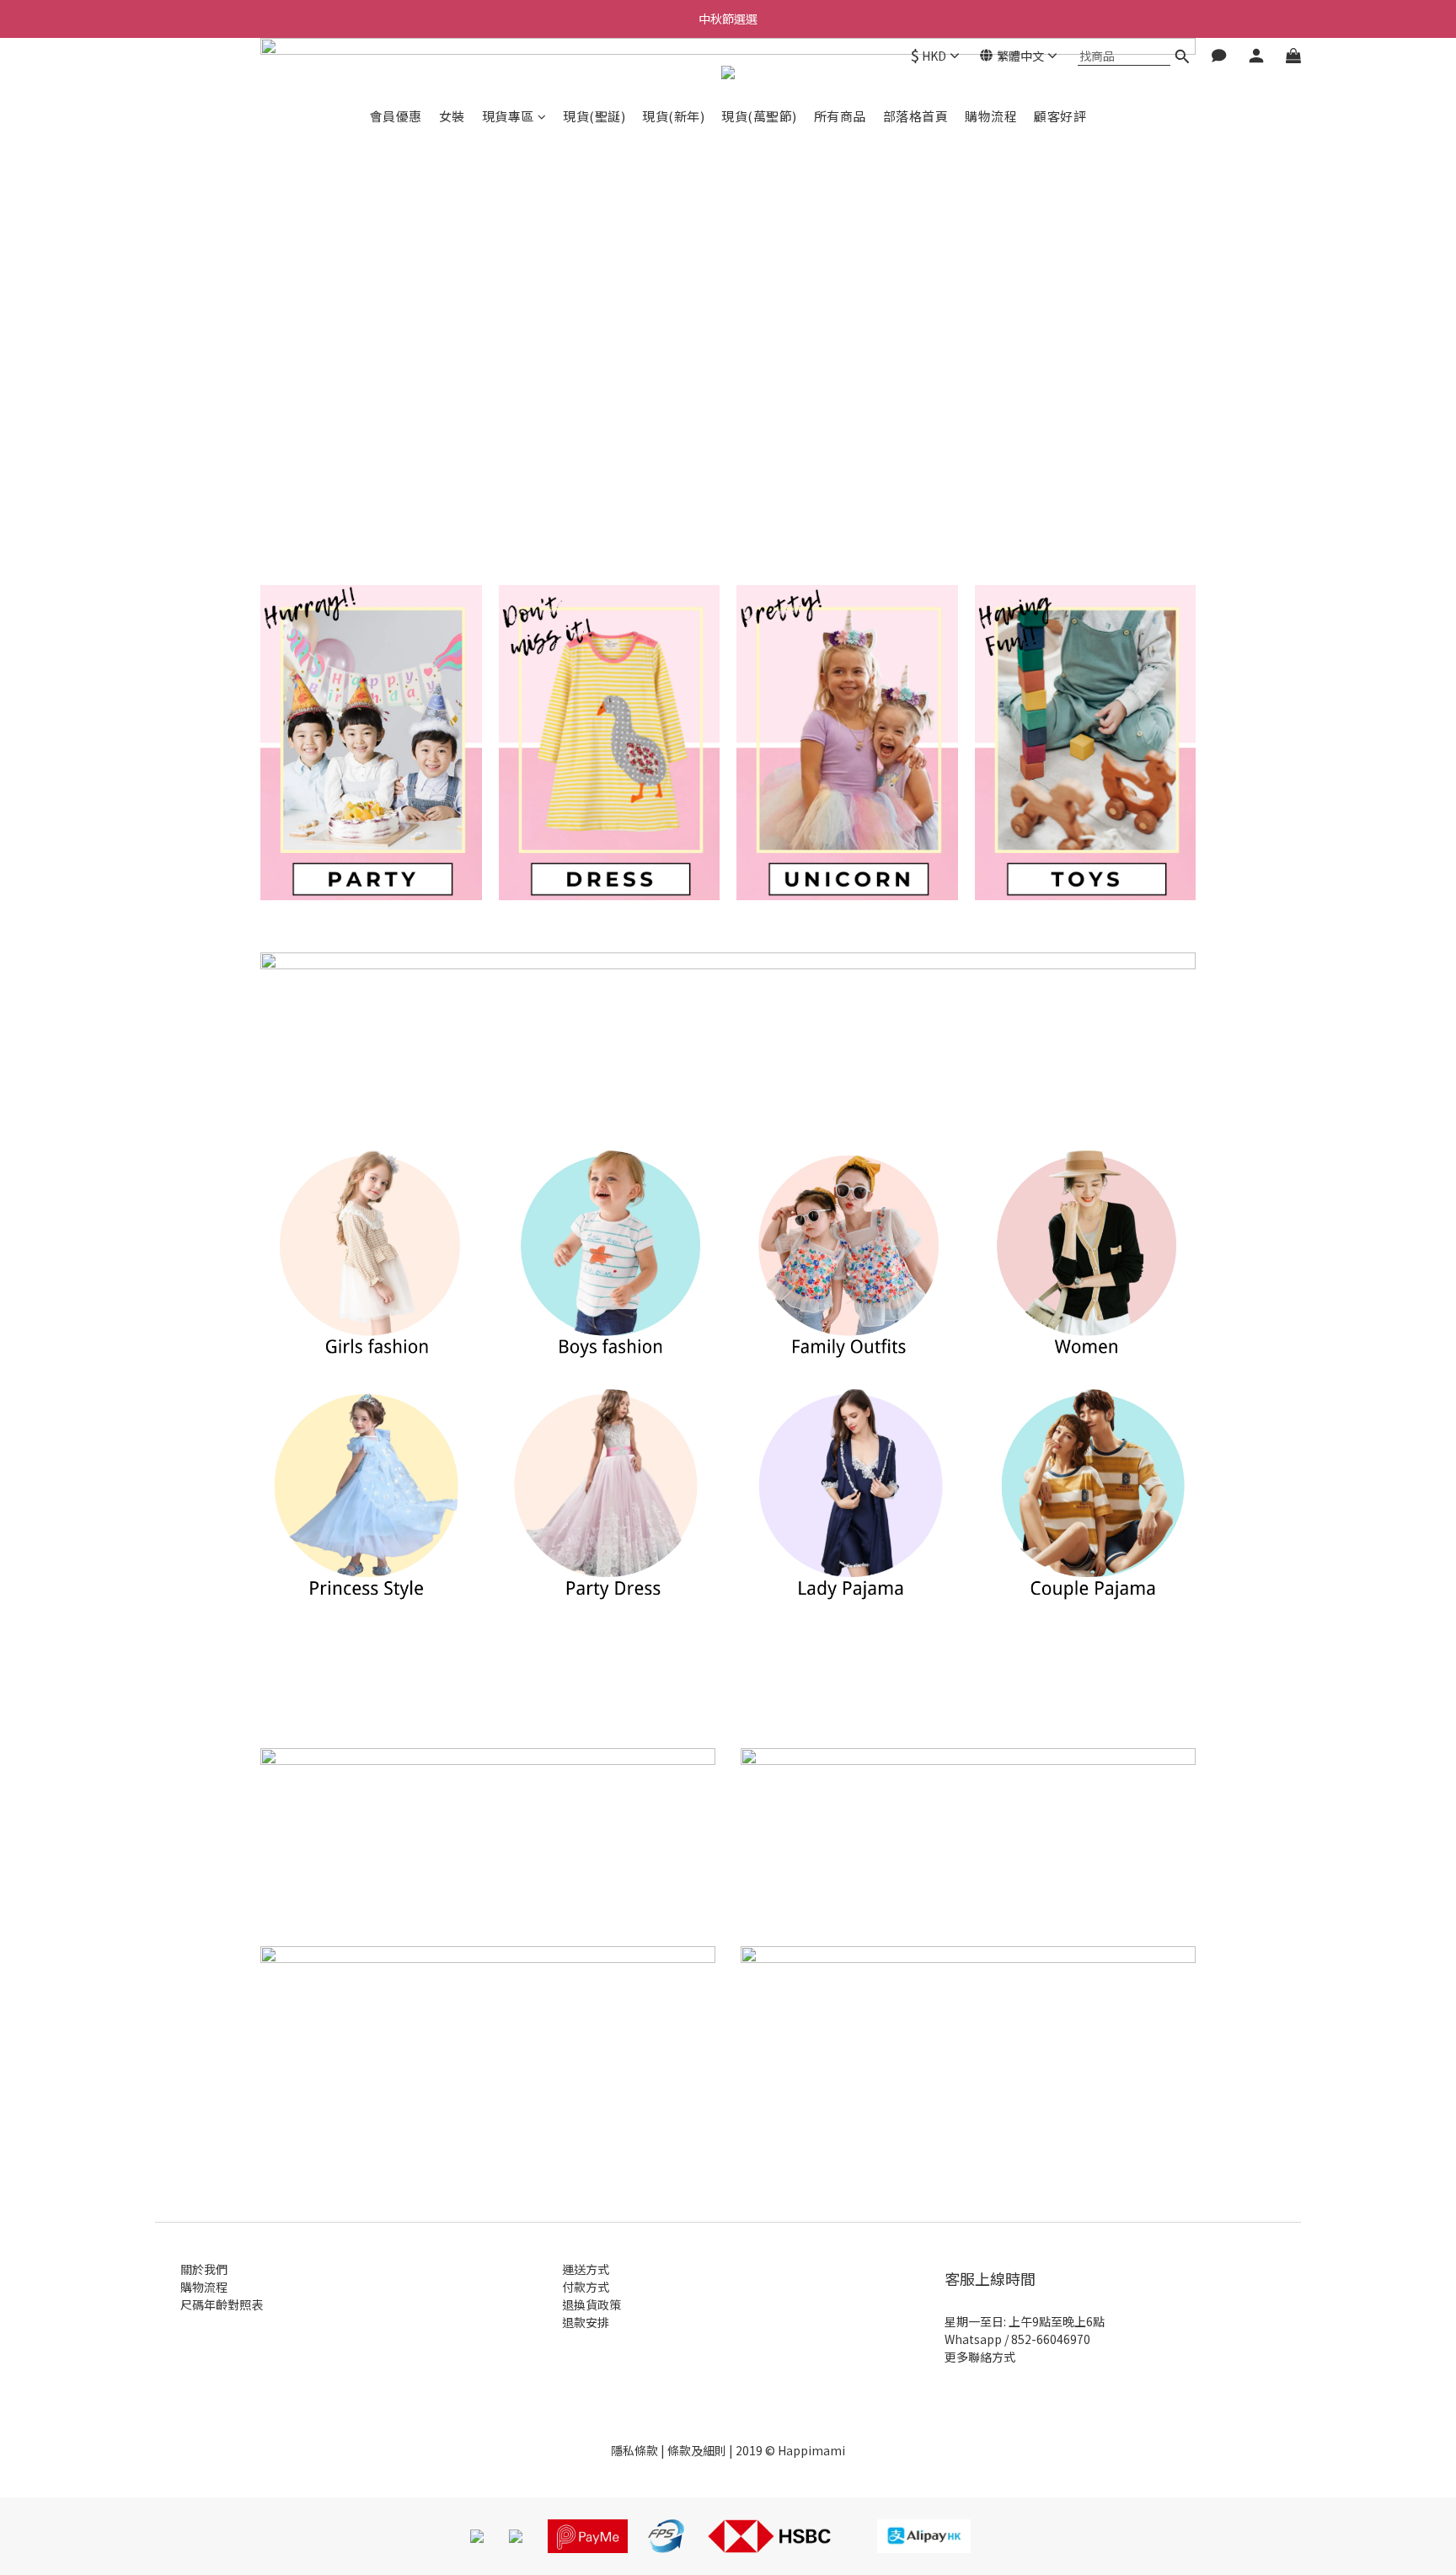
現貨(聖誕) (594, 116)
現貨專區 (508, 116)
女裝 (452, 116)
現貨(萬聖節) (759, 116)
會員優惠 (396, 116)
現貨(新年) (673, 116)
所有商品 (840, 116)
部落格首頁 (916, 116)
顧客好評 (1060, 116)
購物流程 (991, 116)
